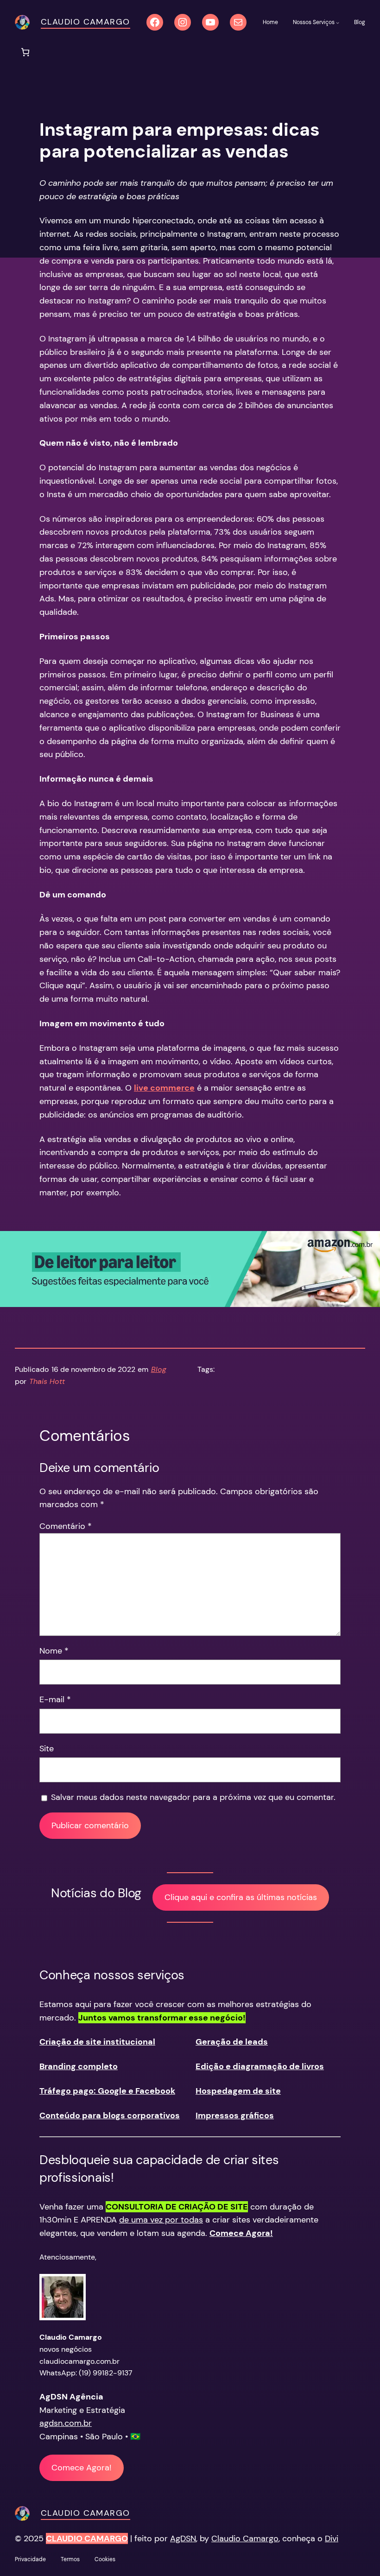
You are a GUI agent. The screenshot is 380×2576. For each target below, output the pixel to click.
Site (47, 1749)
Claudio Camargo (85, 22)
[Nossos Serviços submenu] (338, 22)
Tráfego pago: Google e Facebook (107, 2091)
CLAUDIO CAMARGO (87, 2538)
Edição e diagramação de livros (260, 2066)
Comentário (66, 1526)
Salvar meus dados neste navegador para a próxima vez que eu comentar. (193, 1797)
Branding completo (79, 2066)
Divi (332, 2538)
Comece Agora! (82, 2468)
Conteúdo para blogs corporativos (110, 2115)
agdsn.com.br (66, 2423)
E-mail (55, 1699)
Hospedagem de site (238, 2091)
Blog (159, 1369)
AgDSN (183, 2538)
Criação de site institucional (97, 2042)
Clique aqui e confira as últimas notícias (241, 1897)
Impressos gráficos (235, 2115)
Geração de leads (232, 2042)
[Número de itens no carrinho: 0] (25, 52)
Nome (54, 1651)
